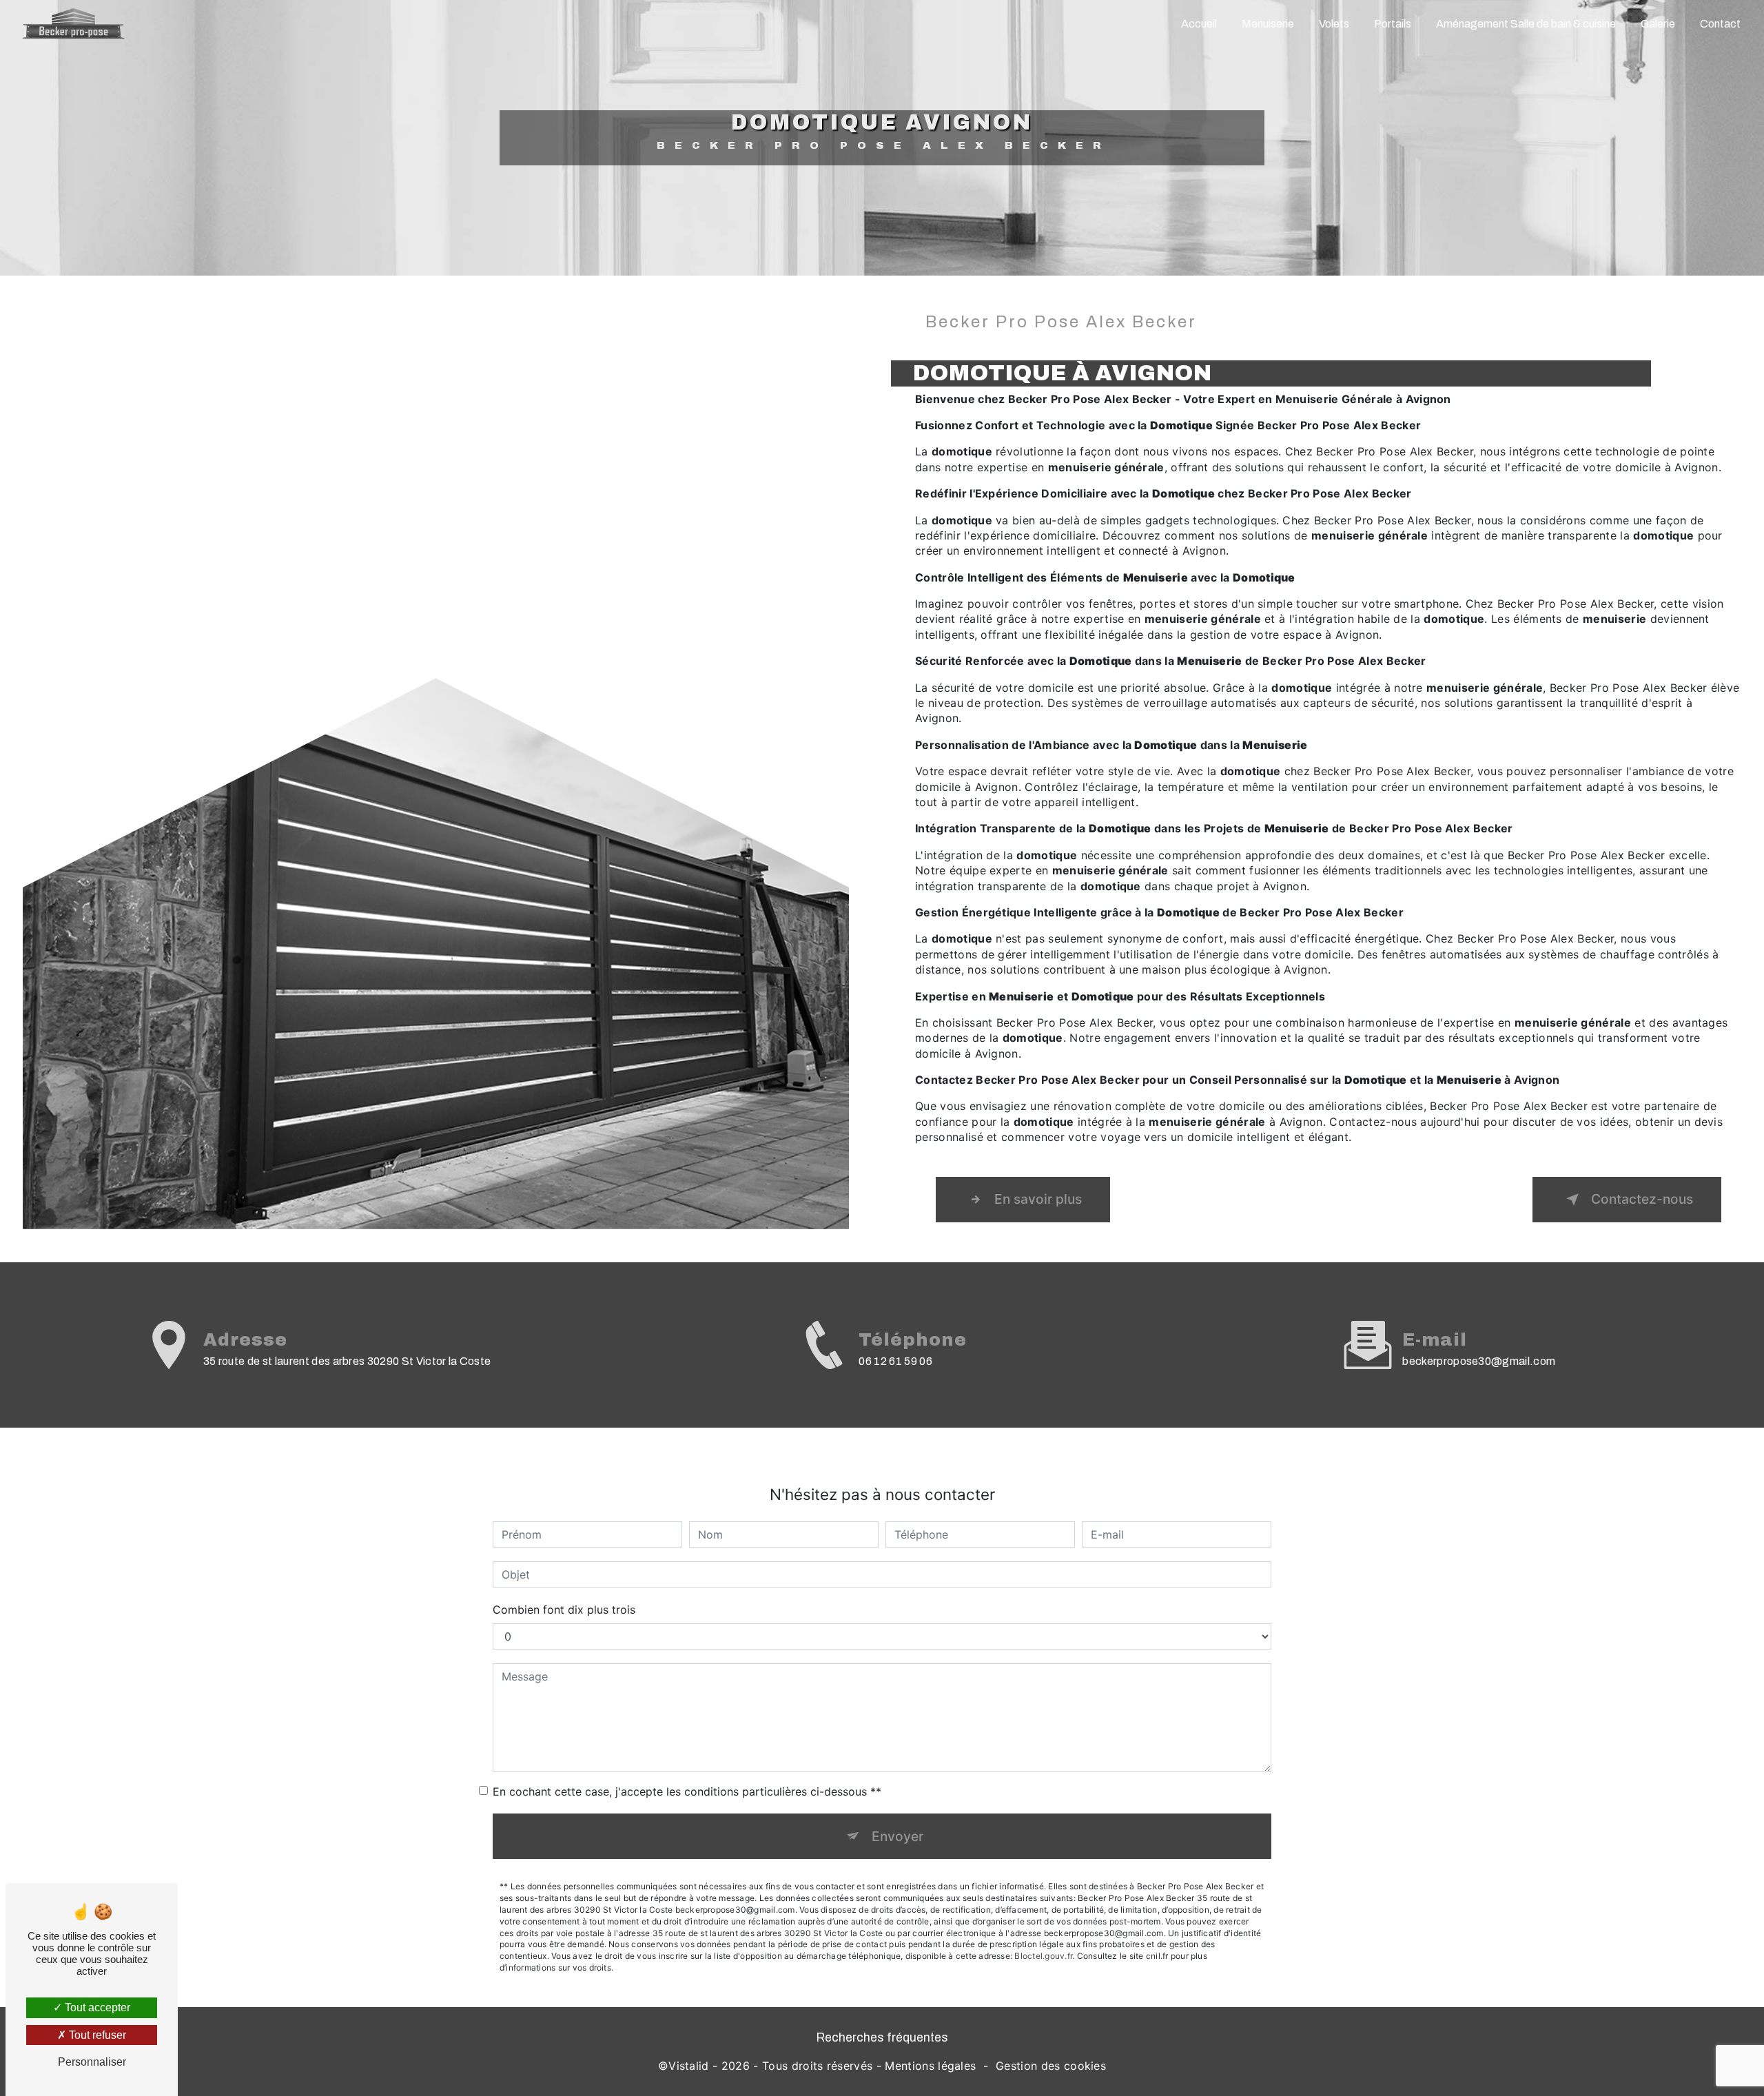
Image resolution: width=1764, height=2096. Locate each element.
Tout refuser (96, 2035)
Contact (1720, 24)
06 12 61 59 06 (895, 1361)
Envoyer (898, 1836)
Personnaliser (92, 2062)
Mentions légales (930, 2066)
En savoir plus (1038, 1199)
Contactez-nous (1642, 1199)
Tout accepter (96, 2007)
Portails (1393, 24)
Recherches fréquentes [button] (882, 2038)
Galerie (1658, 24)
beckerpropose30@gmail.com (1479, 1361)
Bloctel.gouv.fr (1043, 1956)
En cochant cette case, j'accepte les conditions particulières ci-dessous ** (687, 1791)
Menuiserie (1268, 24)
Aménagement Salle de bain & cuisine (1526, 24)
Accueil (1199, 24)
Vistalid (689, 2066)
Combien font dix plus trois (564, 1610)
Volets (1334, 24)
